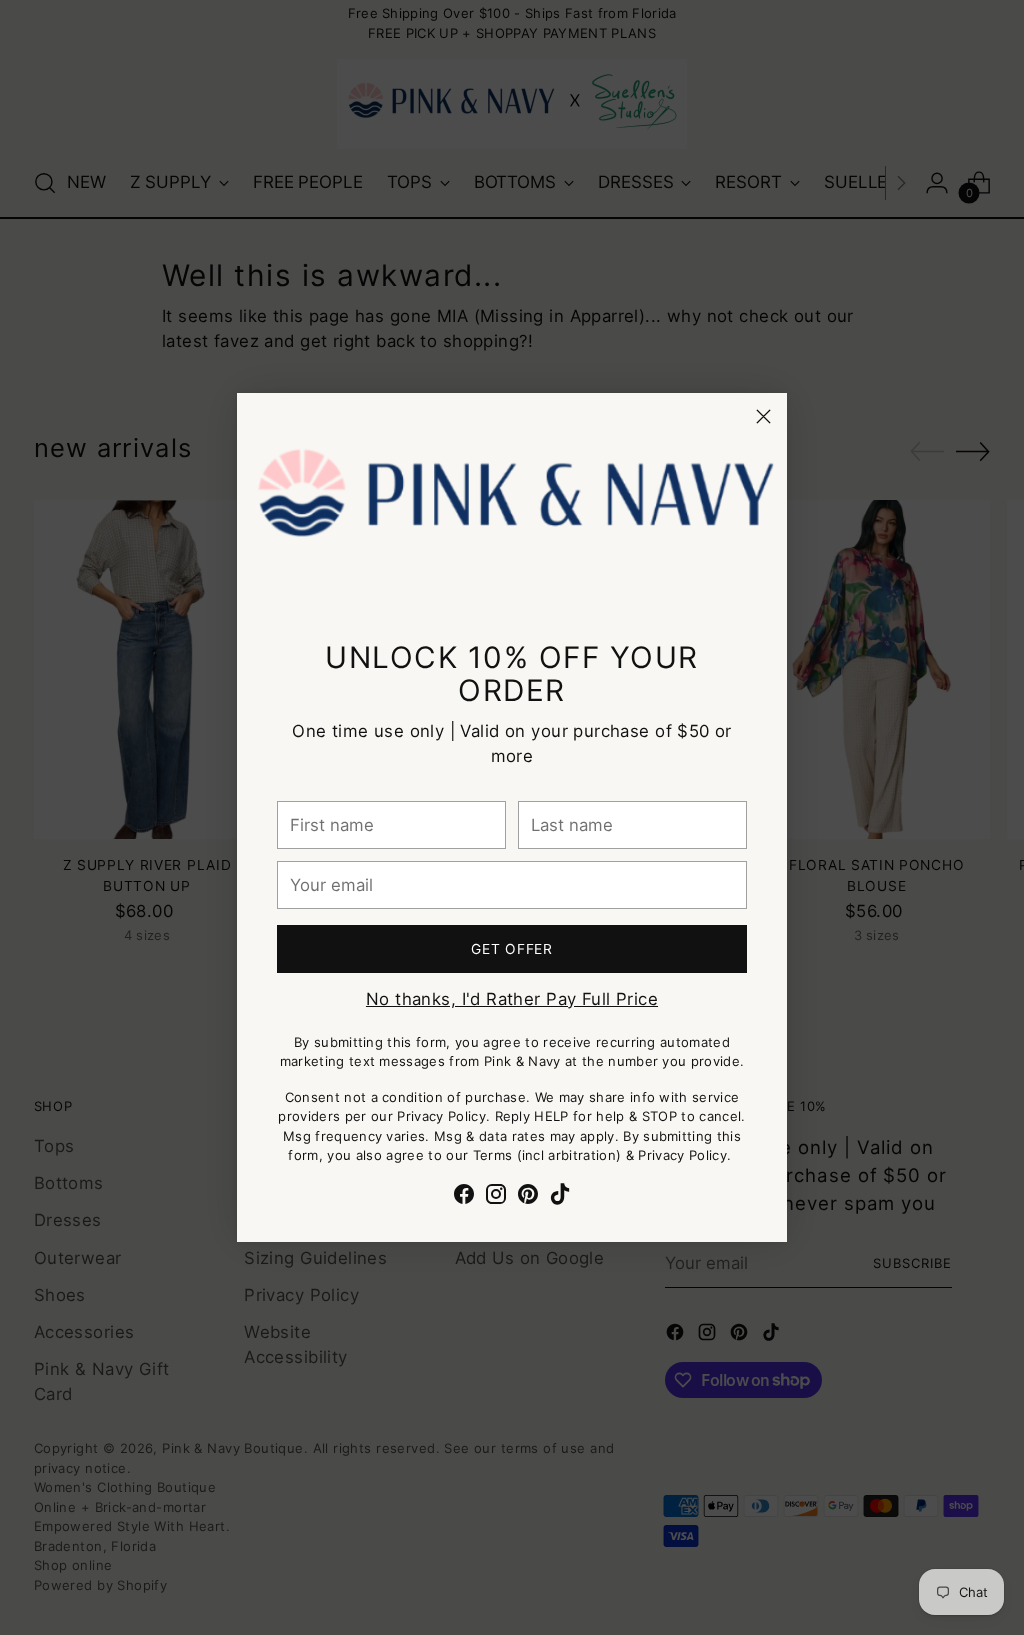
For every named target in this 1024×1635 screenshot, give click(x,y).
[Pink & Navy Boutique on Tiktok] (560, 1197)
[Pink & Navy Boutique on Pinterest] (528, 1197)
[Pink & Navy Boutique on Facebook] (464, 1197)
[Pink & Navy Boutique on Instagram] (496, 1197)
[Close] (763, 416)
